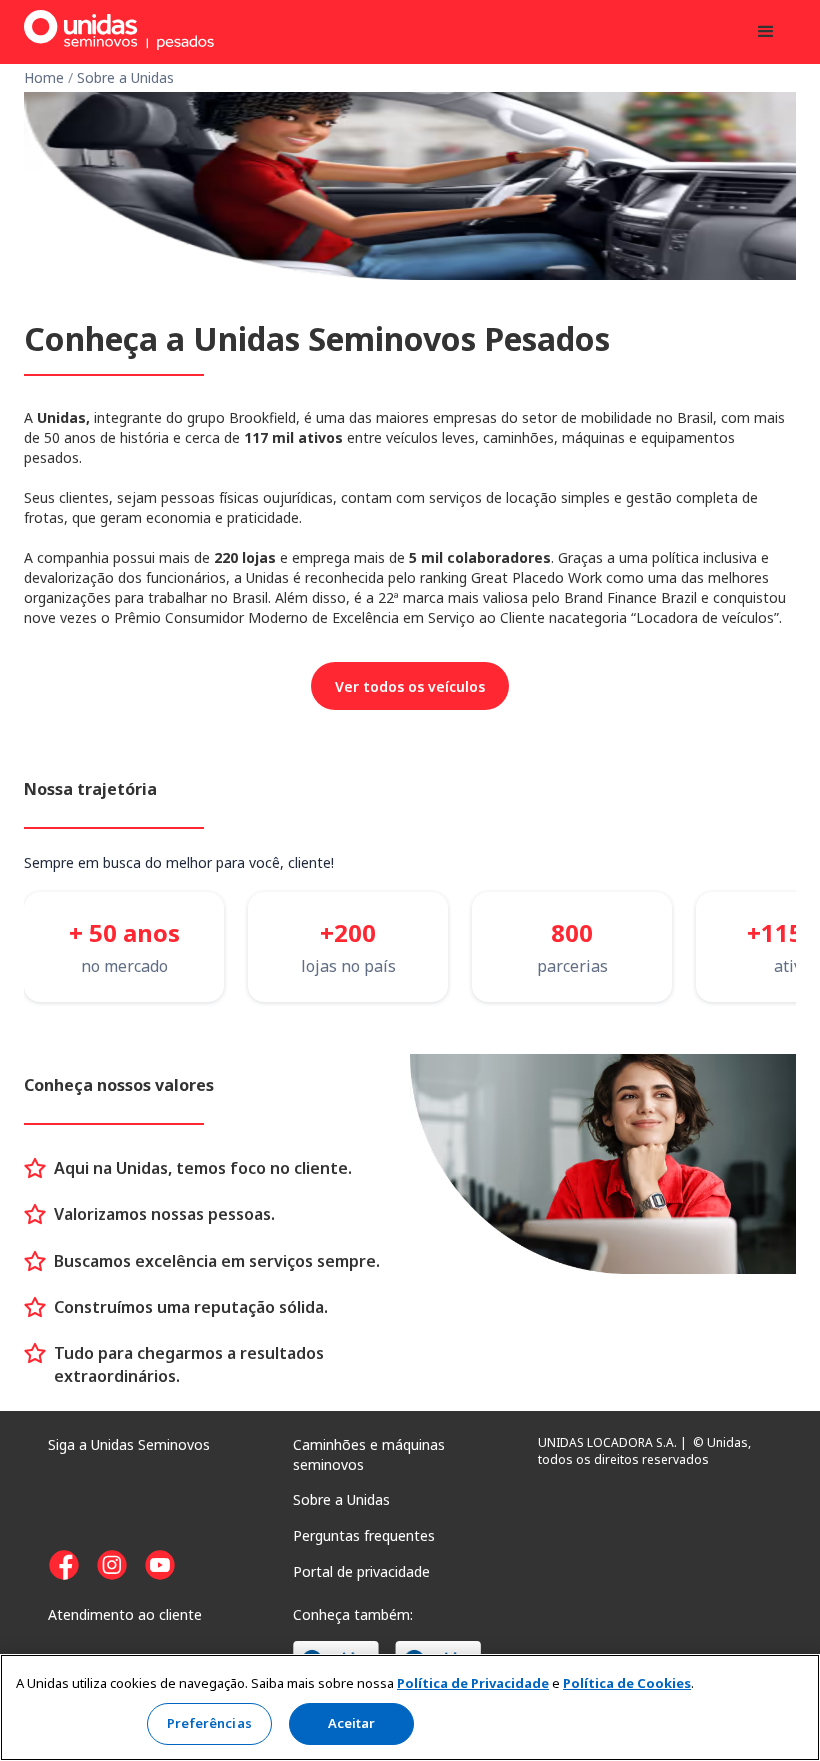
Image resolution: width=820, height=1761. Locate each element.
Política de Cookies (627, 1683)
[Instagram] (112, 1565)
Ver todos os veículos (410, 686)
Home (46, 77)
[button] (766, 32)
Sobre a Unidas (125, 77)
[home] (119, 26)
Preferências (209, 1723)
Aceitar (352, 1723)
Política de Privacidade (473, 1683)
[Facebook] (64, 1565)
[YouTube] (160, 1565)
